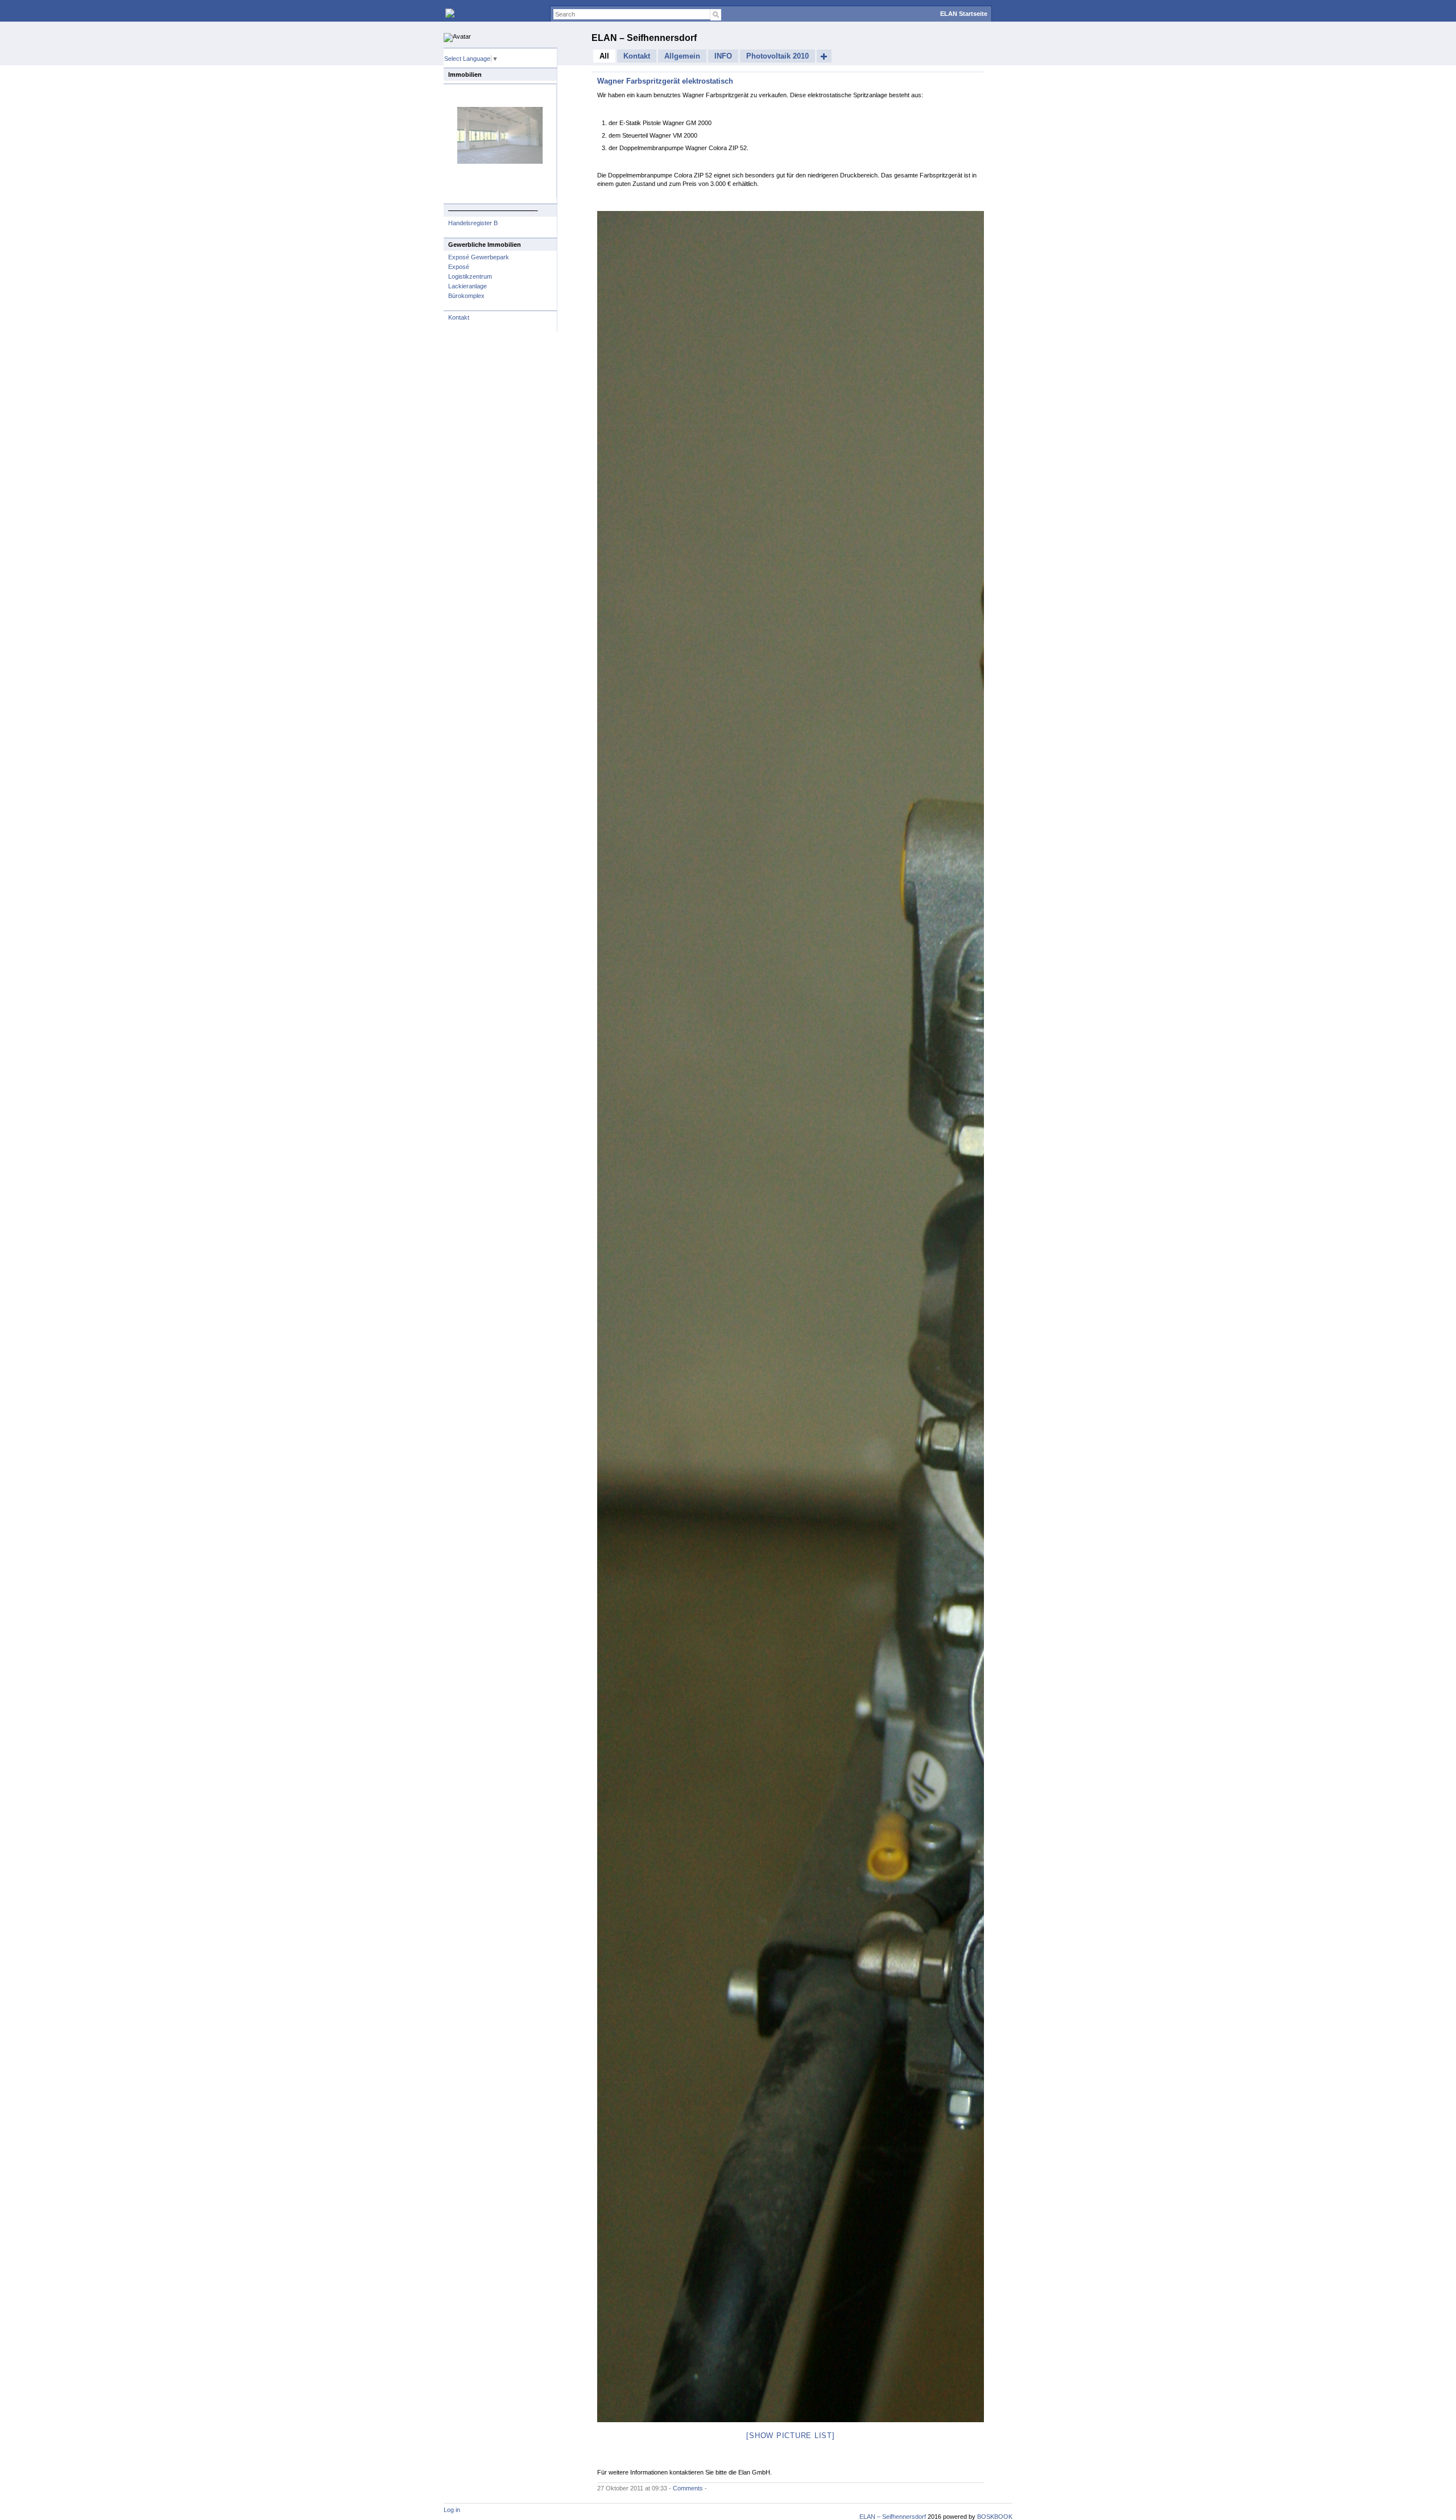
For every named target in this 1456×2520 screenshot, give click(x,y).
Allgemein (682, 56)
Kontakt (459, 317)
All (604, 56)
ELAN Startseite (964, 14)
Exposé (459, 267)
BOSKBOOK (994, 2517)
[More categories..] (824, 56)
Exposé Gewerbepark (479, 257)
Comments (688, 2488)
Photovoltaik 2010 (777, 56)
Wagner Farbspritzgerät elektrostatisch (665, 81)
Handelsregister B (473, 223)
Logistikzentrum (470, 276)
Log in (452, 2510)
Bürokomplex (466, 296)
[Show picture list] (790, 2436)
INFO (723, 56)
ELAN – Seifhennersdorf (644, 38)
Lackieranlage (468, 286)
